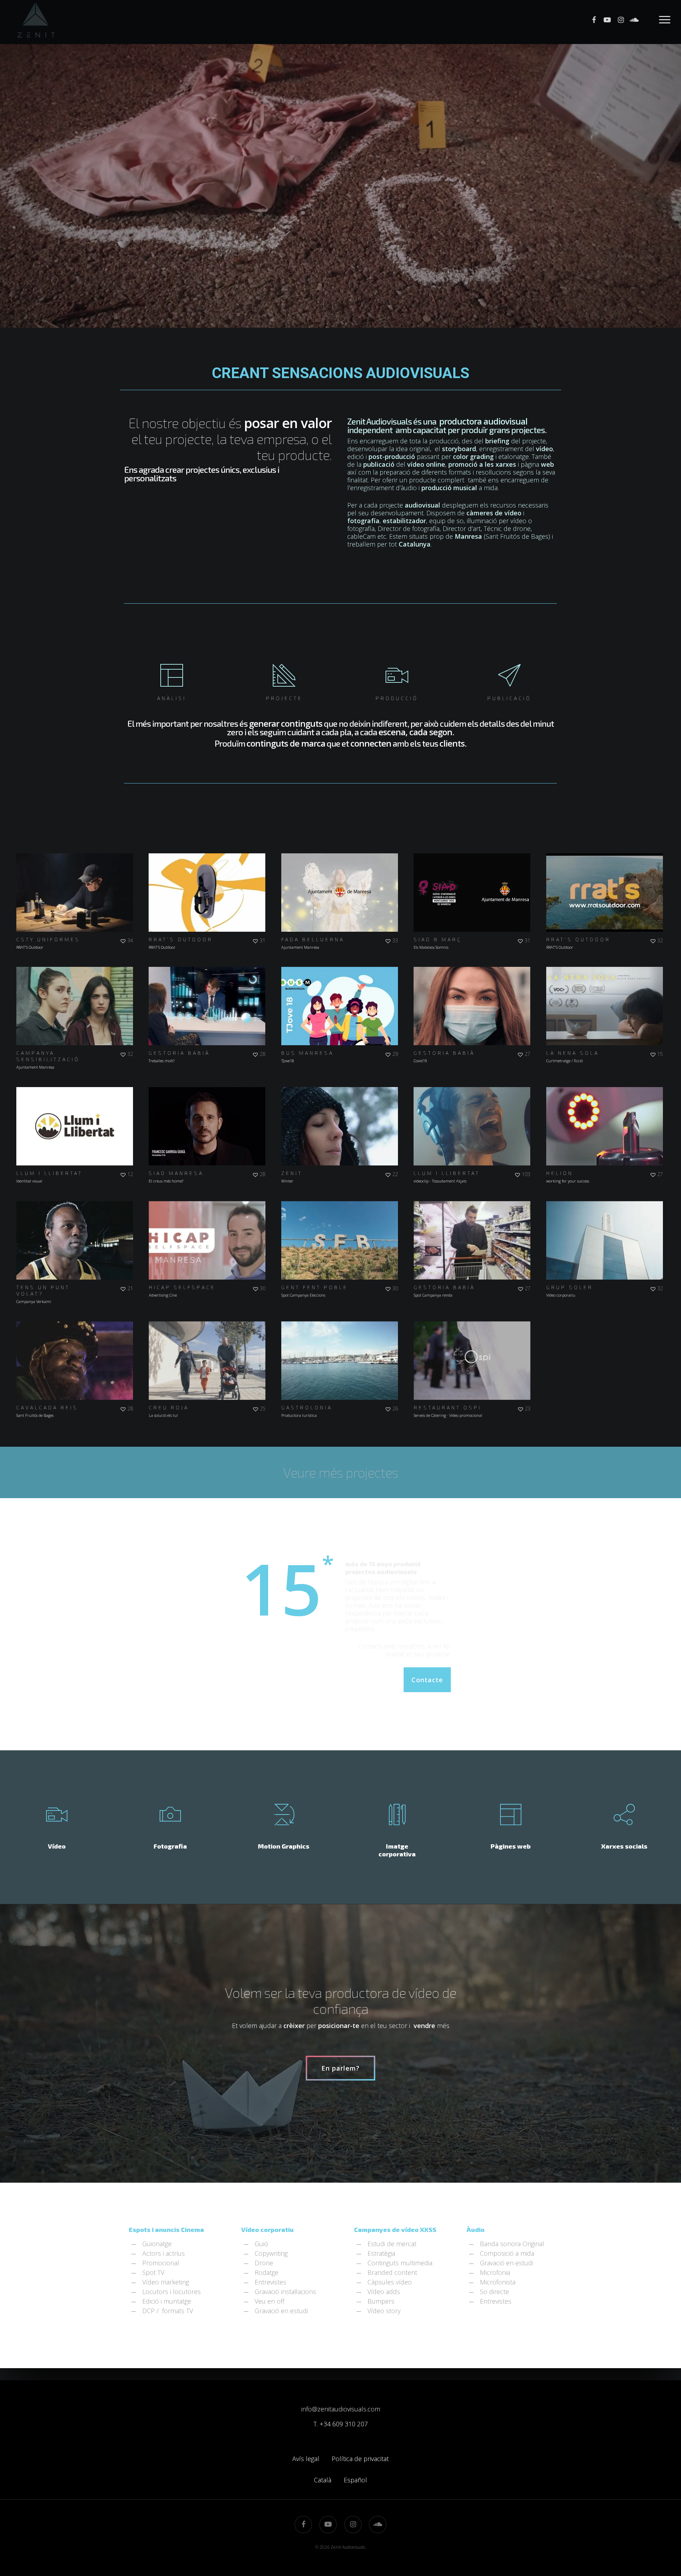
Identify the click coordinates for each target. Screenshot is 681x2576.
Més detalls (94, 886)
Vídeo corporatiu (267, 2229)
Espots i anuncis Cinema (166, 2229)
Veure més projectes (340, 1472)
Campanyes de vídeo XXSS (395, 2229)
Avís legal (306, 2459)
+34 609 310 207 (344, 2424)
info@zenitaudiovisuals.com (341, 2409)
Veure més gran (586, 999)
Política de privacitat (360, 2459)
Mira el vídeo (57, 886)
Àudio (475, 2229)
